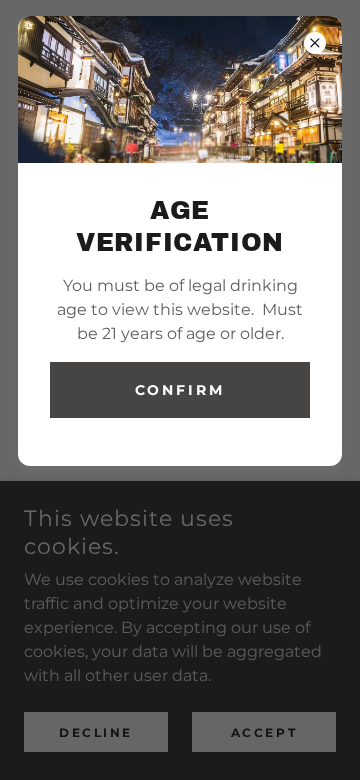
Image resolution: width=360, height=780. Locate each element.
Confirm (180, 390)
